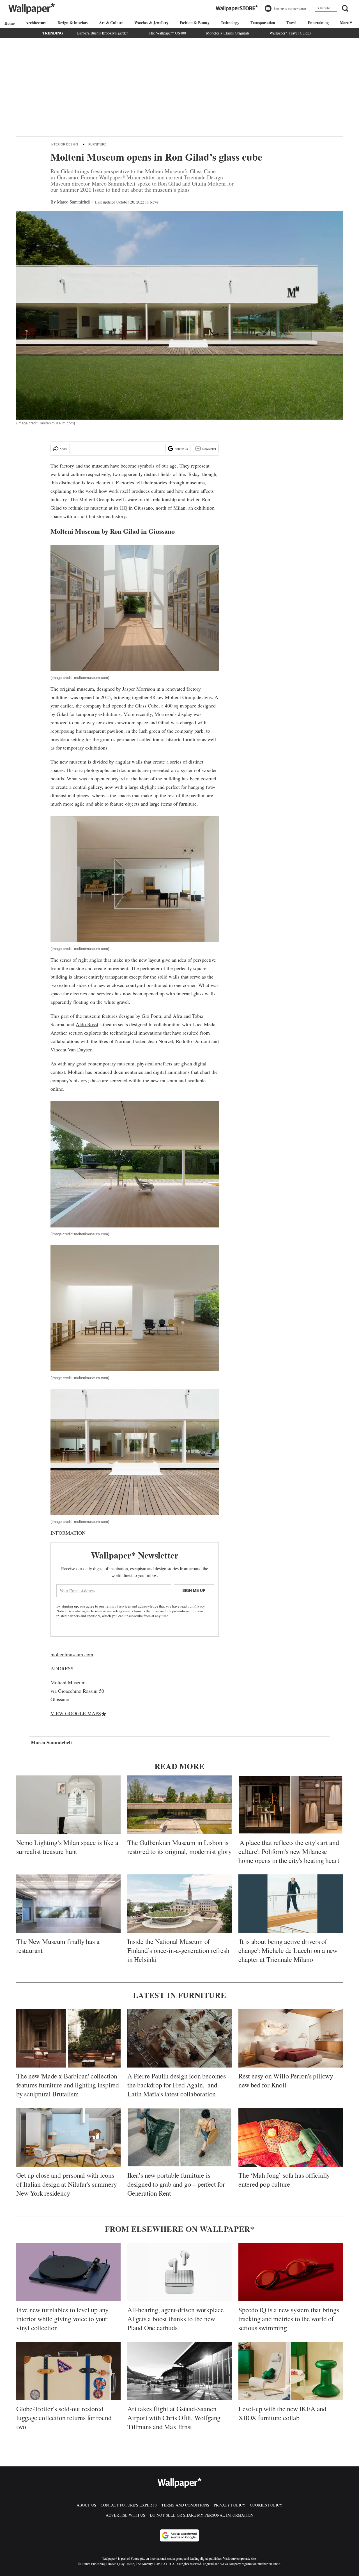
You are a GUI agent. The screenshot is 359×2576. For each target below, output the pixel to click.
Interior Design (64, 144)
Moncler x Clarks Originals (228, 33)
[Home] (9, 23)
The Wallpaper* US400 (167, 33)
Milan (179, 508)
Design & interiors (73, 23)
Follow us (181, 448)
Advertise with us (126, 2515)
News (154, 202)
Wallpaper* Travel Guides (290, 33)
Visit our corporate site (239, 2558)
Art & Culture (111, 23)
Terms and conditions (185, 2505)
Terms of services (118, 1606)
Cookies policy (266, 2505)
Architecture (36, 23)
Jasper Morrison (139, 689)
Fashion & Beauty (195, 23)
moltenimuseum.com (72, 1654)
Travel (291, 23)
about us (86, 2505)
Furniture (97, 144)
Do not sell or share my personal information (202, 2515)
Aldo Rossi (87, 1024)
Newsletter (209, 448)
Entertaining (318, 23)
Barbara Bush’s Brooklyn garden (103, 33)
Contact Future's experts (129, 2505)
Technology (230, 23)
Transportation (263, 23)
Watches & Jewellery (151, 23)
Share (64, 448)
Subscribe (324, 8)
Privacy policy (230, 2505)
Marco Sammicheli (74, 202)
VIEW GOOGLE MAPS (76, 1713)
